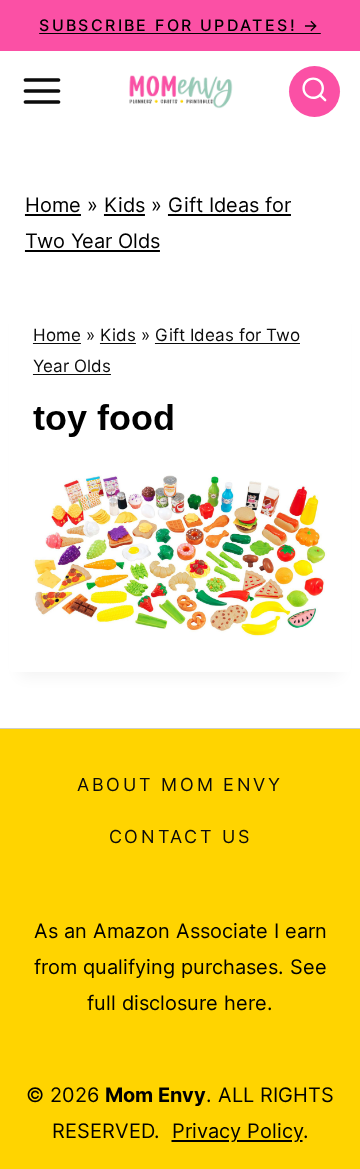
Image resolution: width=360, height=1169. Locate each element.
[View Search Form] (314, 91)
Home (53, 205)
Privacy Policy (237, 1131)
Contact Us (180, 836)
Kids (124, 205)
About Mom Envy (180, 784)
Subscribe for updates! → (180, 25)
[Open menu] (42, 91)
